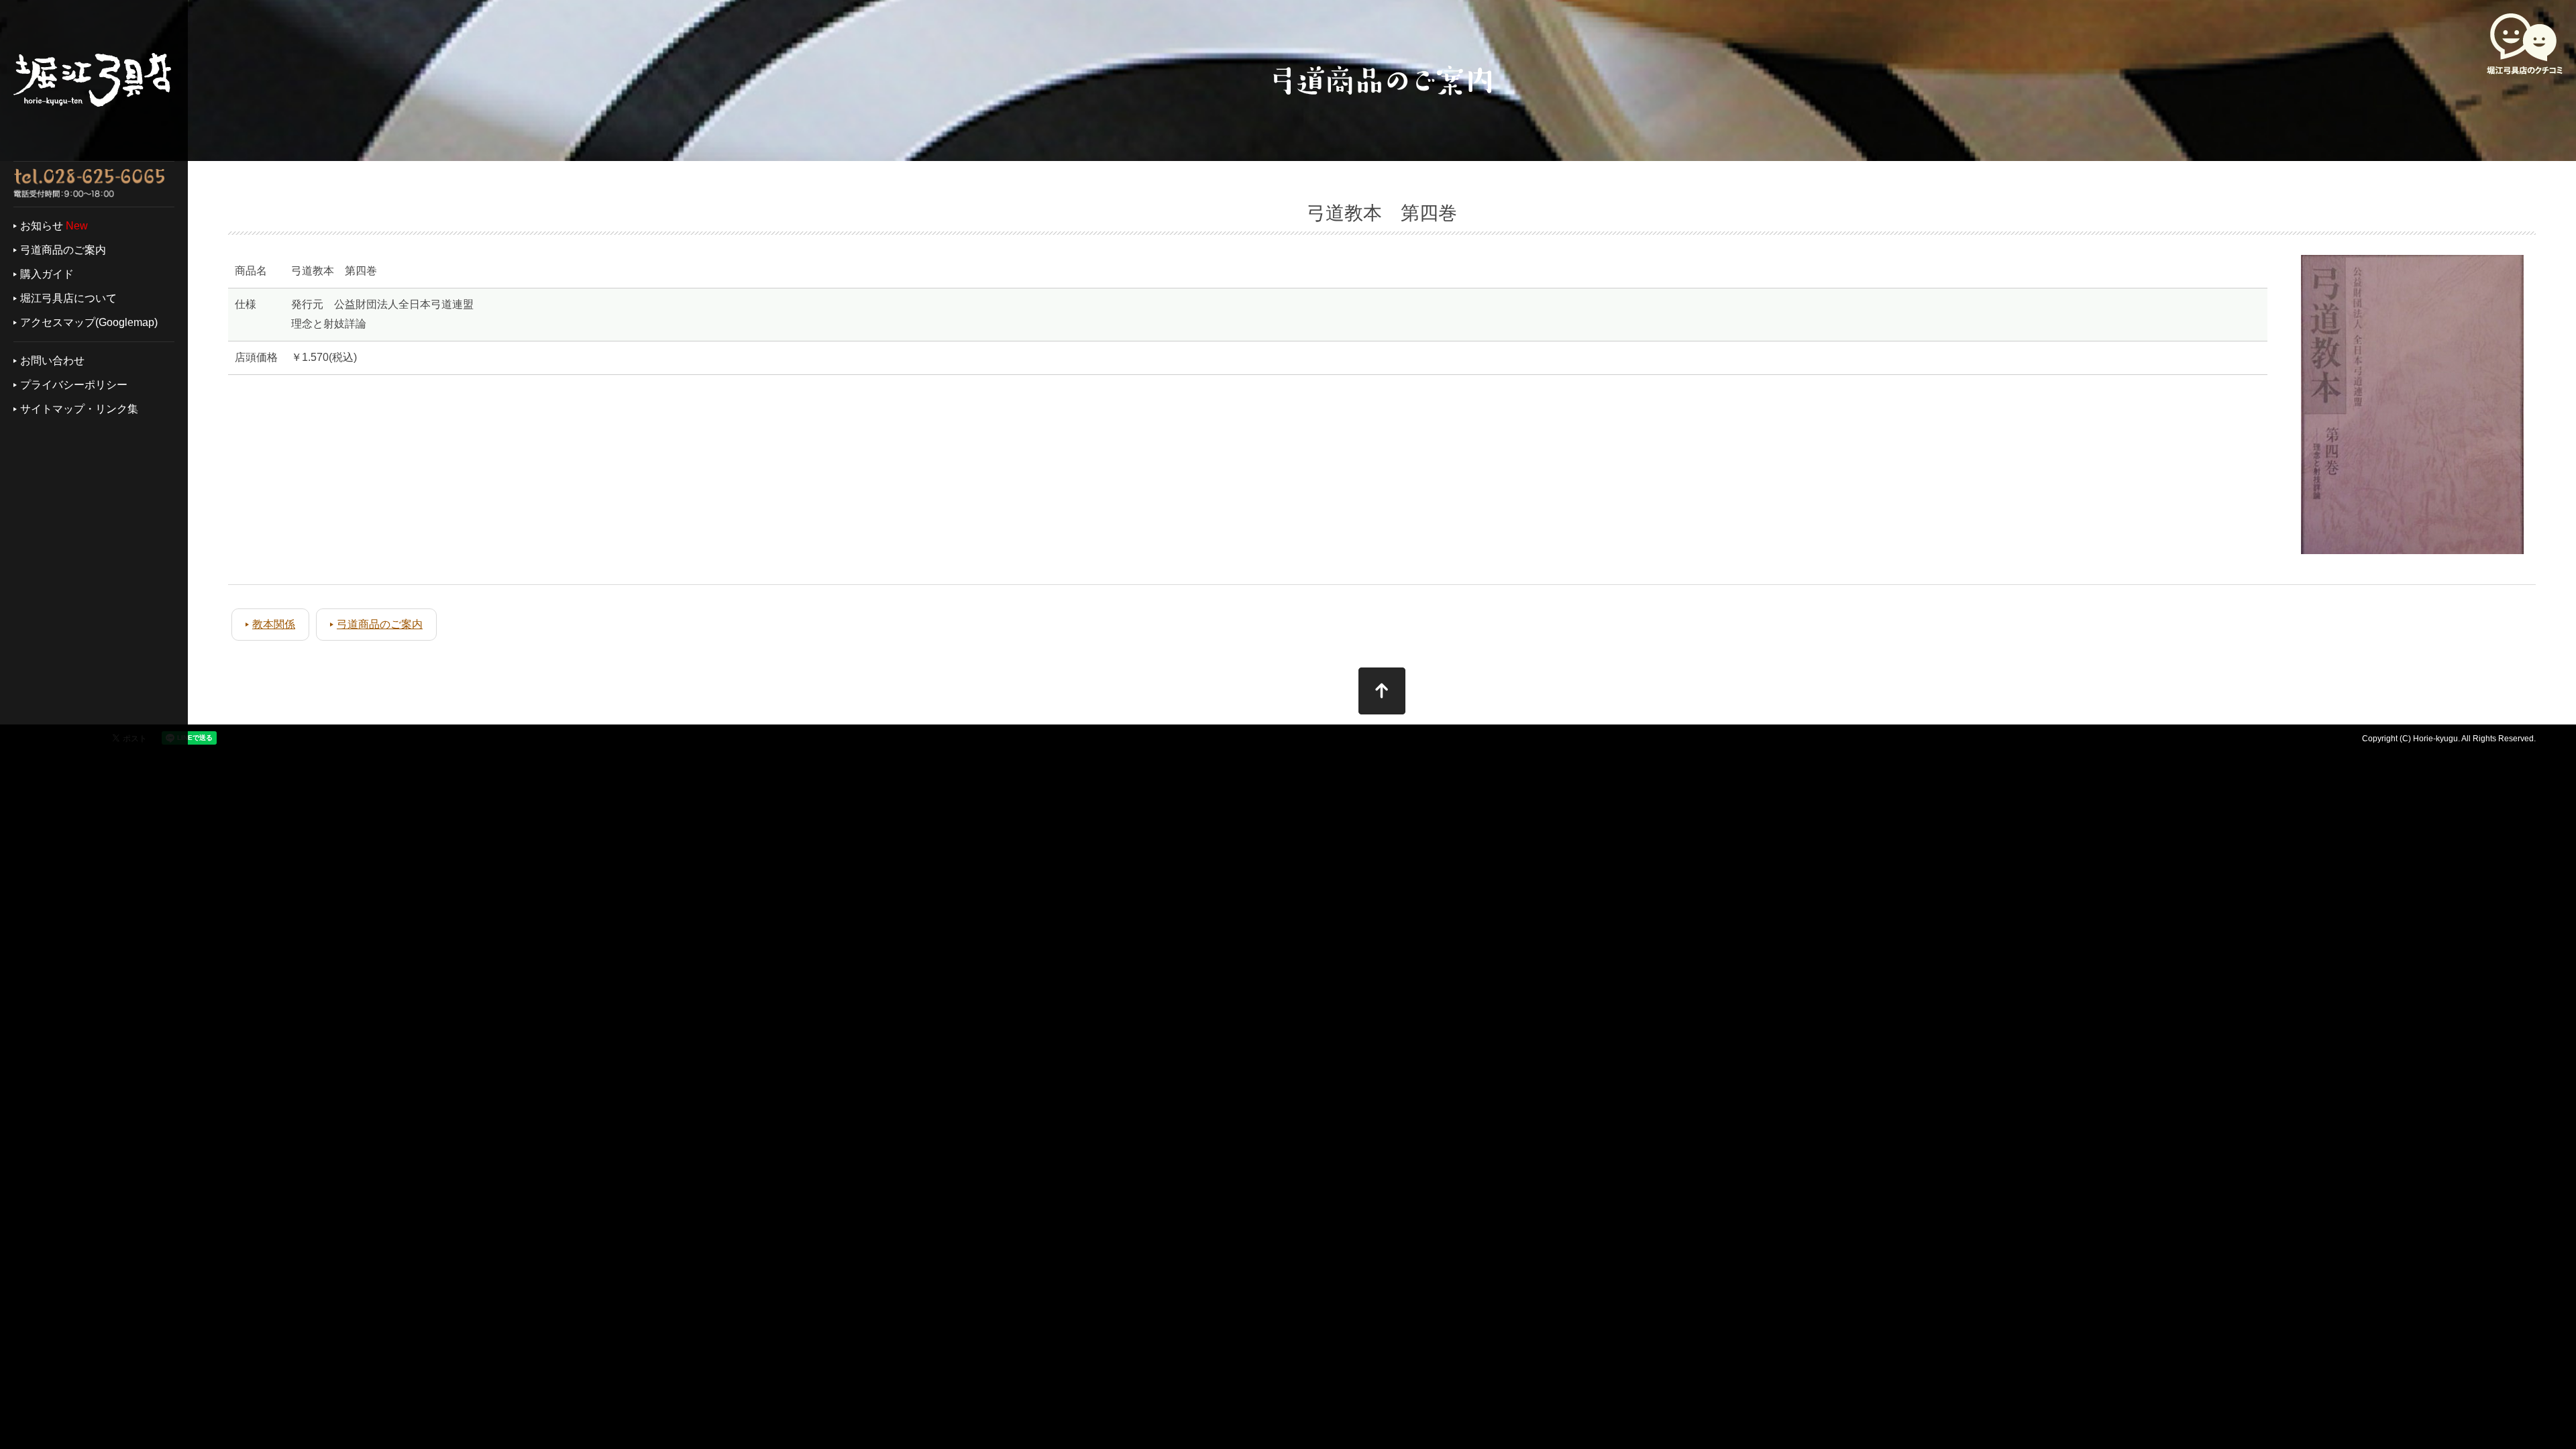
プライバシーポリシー (74, 385)
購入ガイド (47, 274)
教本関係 (274, 624)
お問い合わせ (52, 361)
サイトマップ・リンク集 (79, 409)
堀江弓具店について (68, 298)
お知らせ (42, 226)
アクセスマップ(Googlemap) (89, 322)
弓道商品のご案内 (63, 250)
